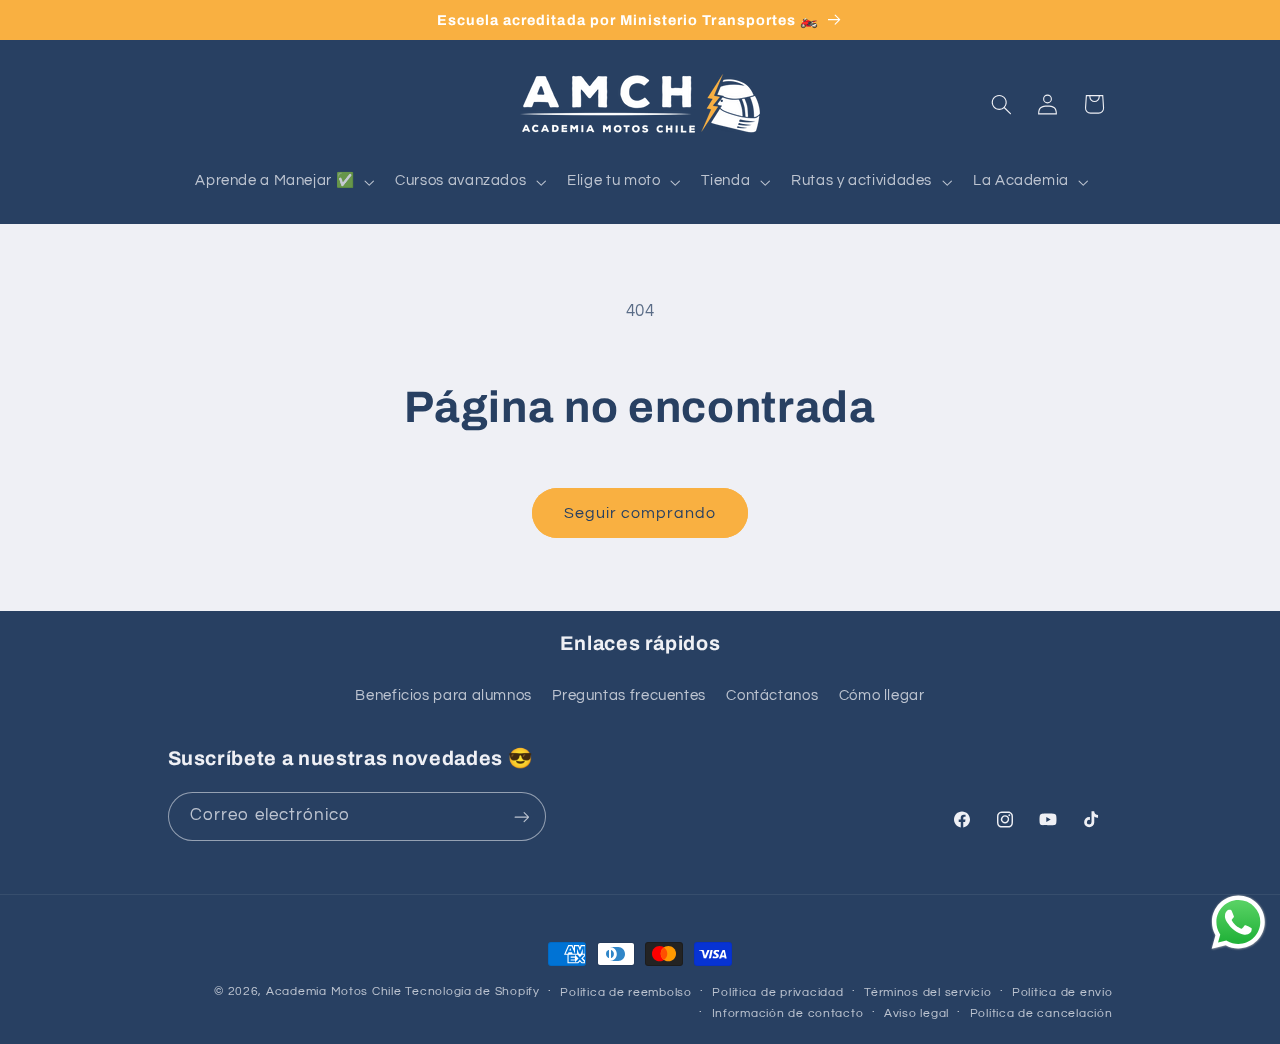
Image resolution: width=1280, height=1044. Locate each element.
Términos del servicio (927, 992)
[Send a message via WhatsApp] (1238, 922)
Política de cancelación (1041, 1013)
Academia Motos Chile (334, 991)
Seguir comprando (640, 513)
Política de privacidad (777, 992)
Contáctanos (772, 695)
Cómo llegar (882, 695)
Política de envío (1062, 992)
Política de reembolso (625, 992)
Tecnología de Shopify (472, 991)
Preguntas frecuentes (629, 695)
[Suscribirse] (521, 816)
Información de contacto (788, 1013)
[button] (283, 182)
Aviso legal (916, 1013)
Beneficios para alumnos (443, 695)
